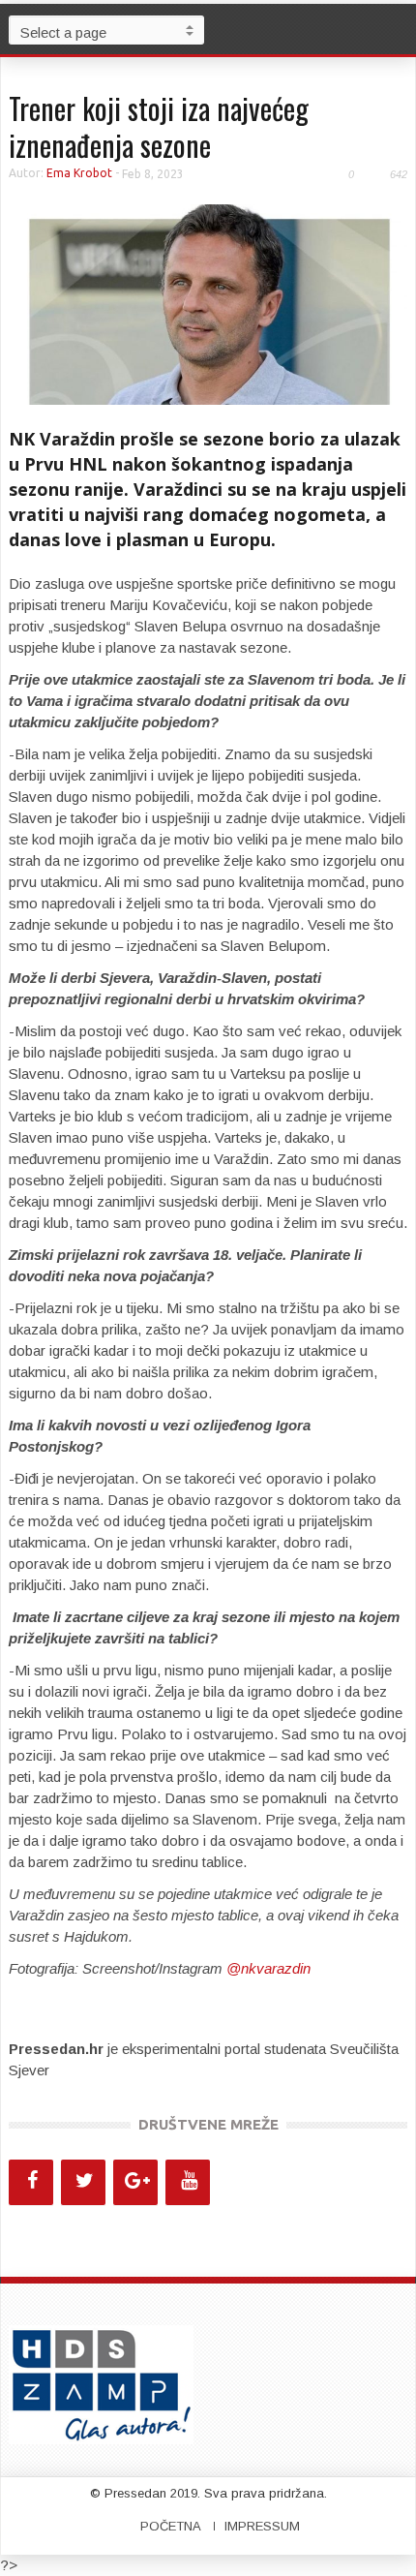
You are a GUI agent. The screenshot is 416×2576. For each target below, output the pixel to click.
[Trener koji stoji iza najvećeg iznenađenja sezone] (208, 304)
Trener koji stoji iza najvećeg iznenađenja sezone (159, 126)
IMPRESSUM (262, 2526)
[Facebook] (31, 2182)
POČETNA (171, 2526)
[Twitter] (83, 2182)
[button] (397, 29)
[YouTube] (188, 2182)
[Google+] (135, 2182)
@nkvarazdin (268, 1968)
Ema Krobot (79, 173)
